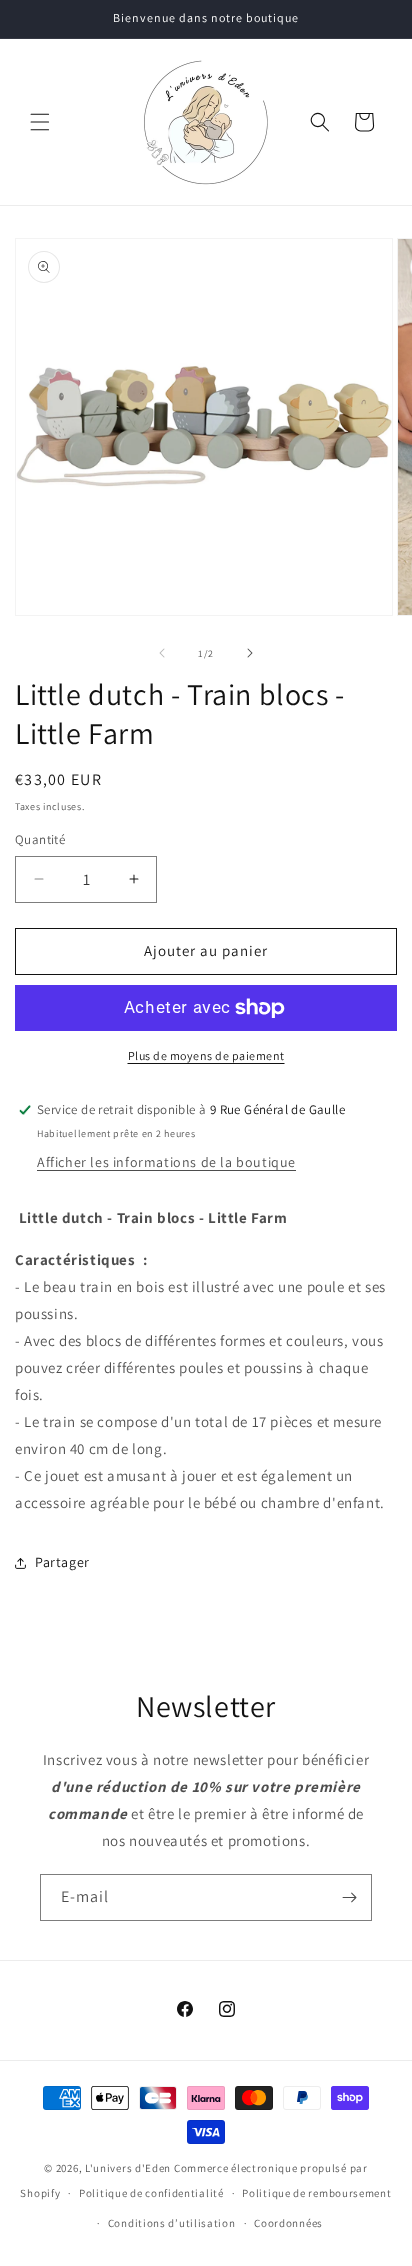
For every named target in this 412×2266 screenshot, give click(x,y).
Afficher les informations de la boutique (166, 1162)
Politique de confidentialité (151, 2193)
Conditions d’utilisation (172, 2223)
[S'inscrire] (349, 1897)
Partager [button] (62, 1562)
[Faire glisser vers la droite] (250, 653)
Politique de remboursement (316, 2193)
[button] (40, 122)
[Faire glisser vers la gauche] (162, 653)
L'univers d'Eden (128, 2168)
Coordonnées (288, 2223)
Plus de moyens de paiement (206, 1055)
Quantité (40, 839)
